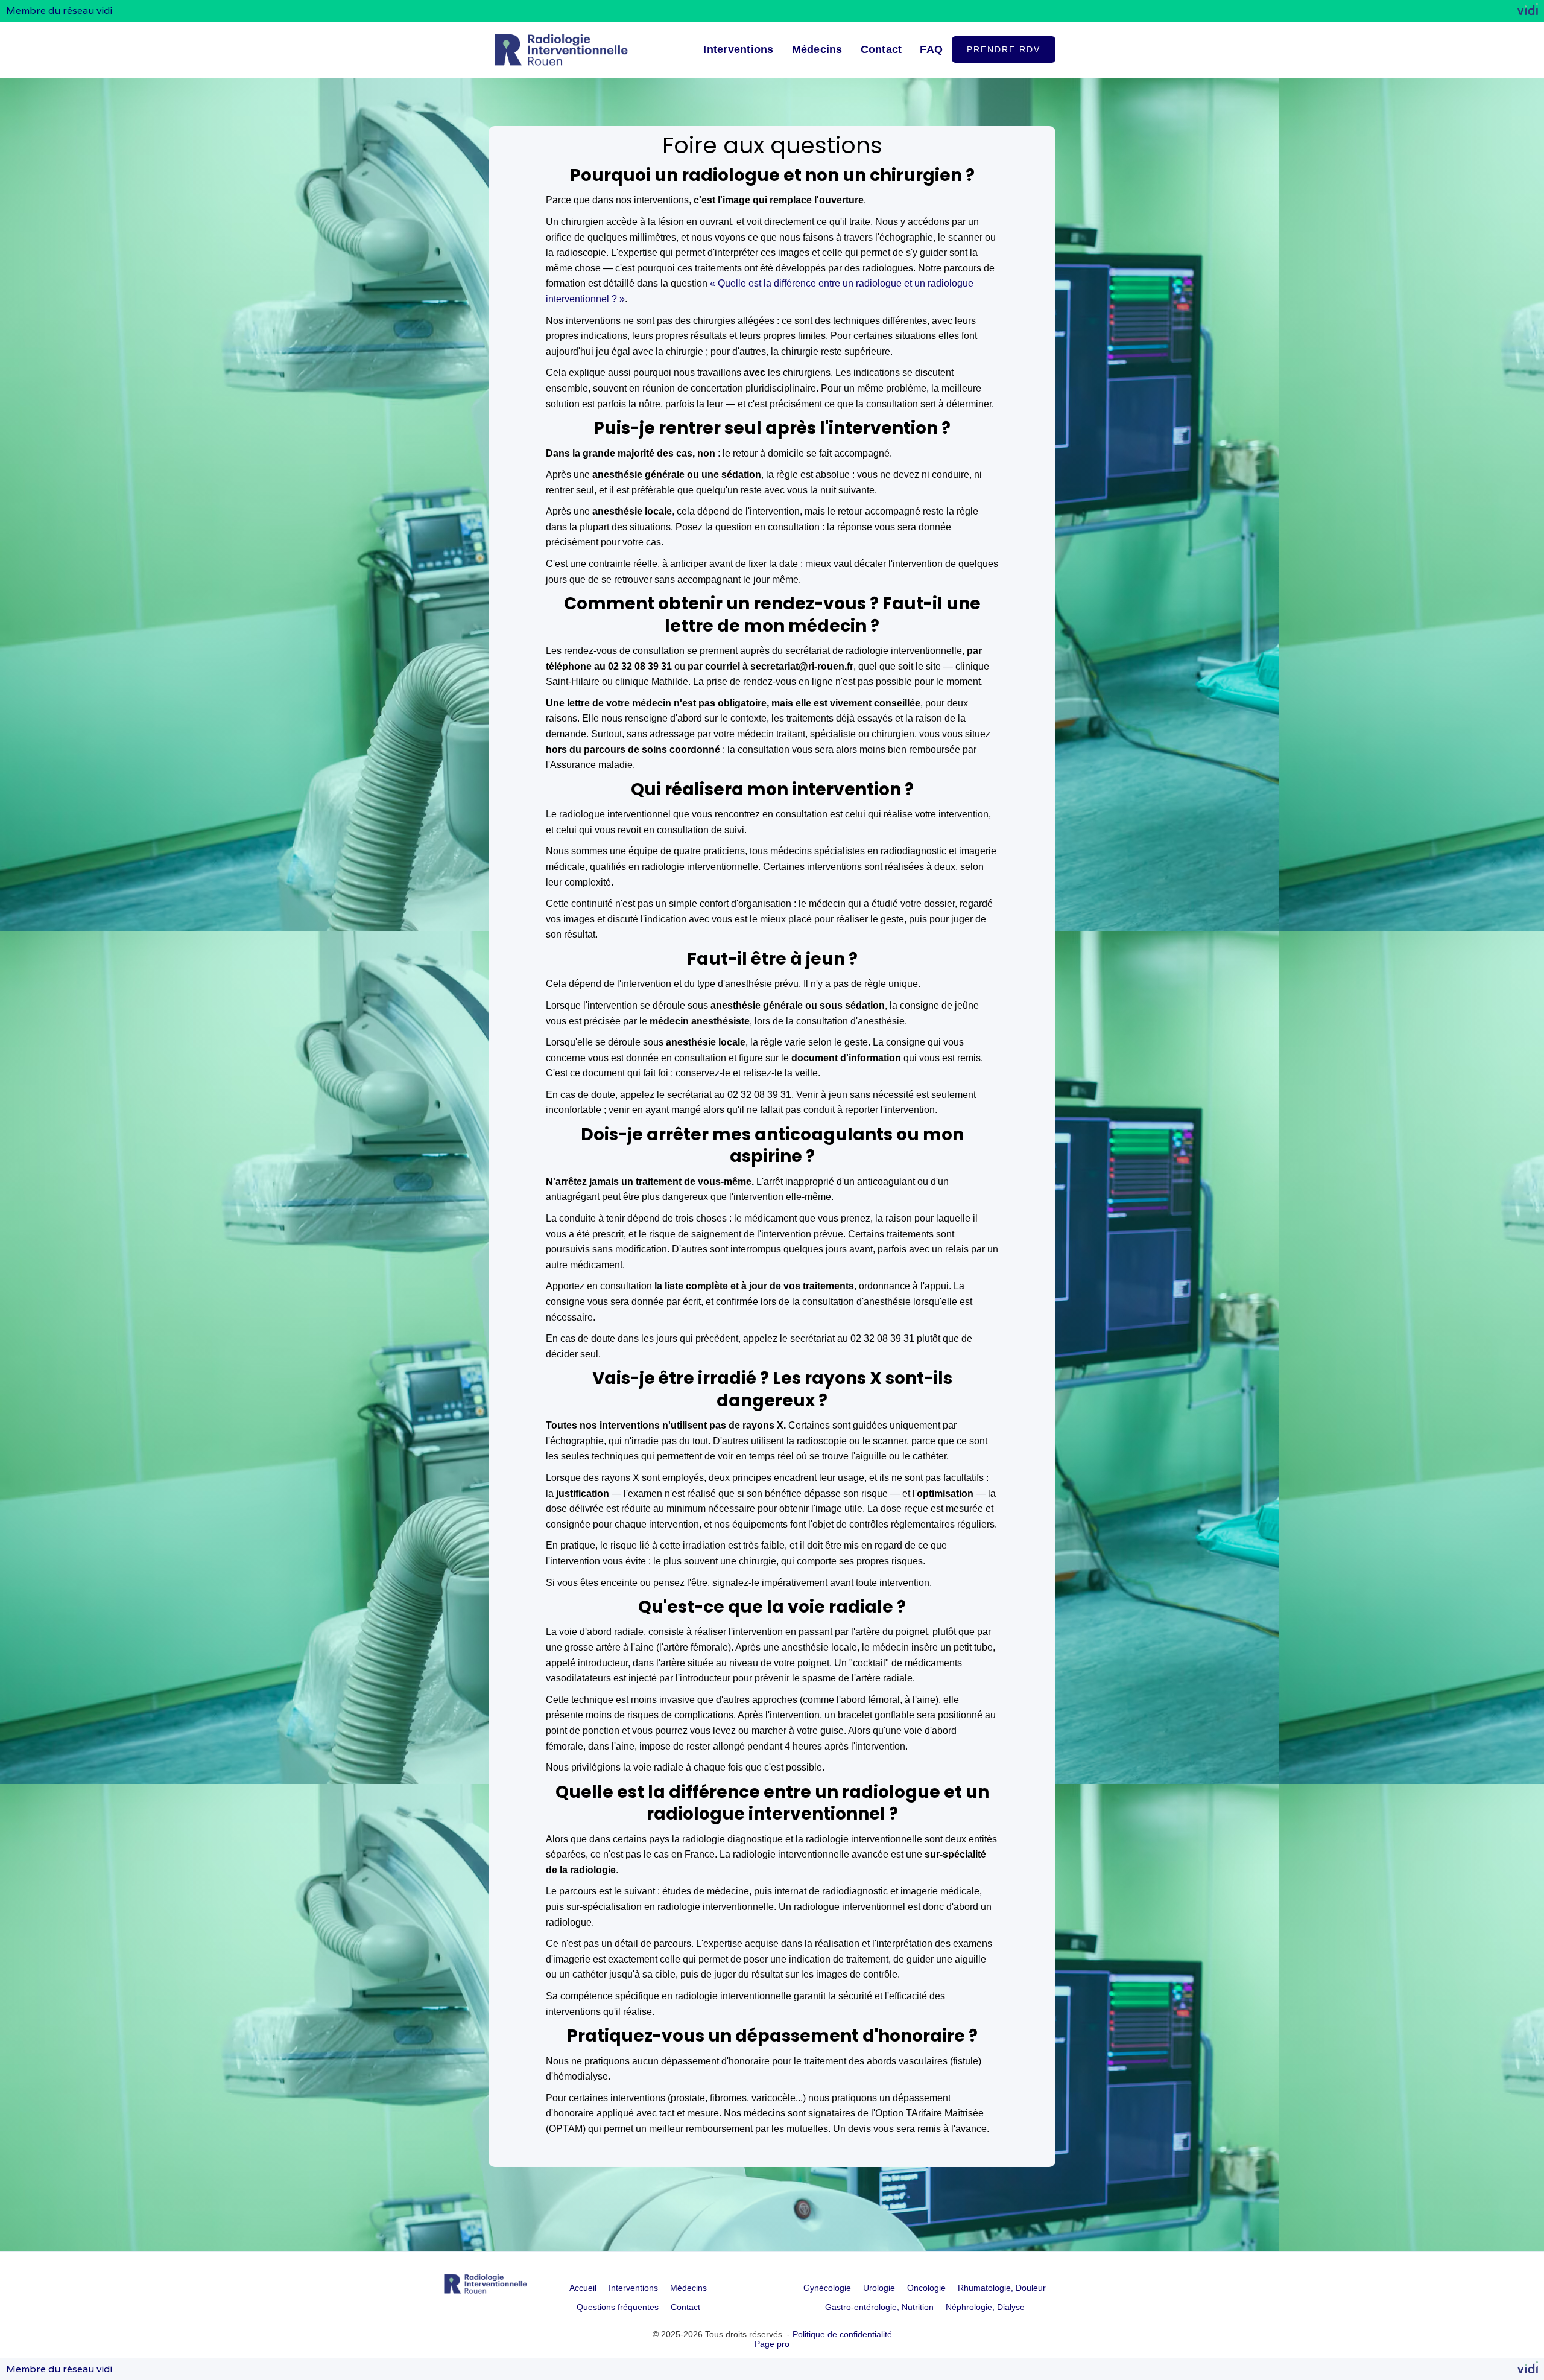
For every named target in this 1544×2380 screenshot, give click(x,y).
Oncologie (926, 2288)
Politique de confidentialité (842, 2334)
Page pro (772, 2344)
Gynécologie (827, 2288)
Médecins (817, 49)
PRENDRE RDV (1004, 49)
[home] (561, 50)
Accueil (583, 2288)
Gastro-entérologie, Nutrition (879, 2307)
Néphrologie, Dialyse (985, 2307)
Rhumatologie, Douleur (1002, 2288)
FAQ (931, 49)
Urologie (879, 2288)
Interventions (738, 49)
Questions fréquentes (618, 2307)
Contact (881, 49)
